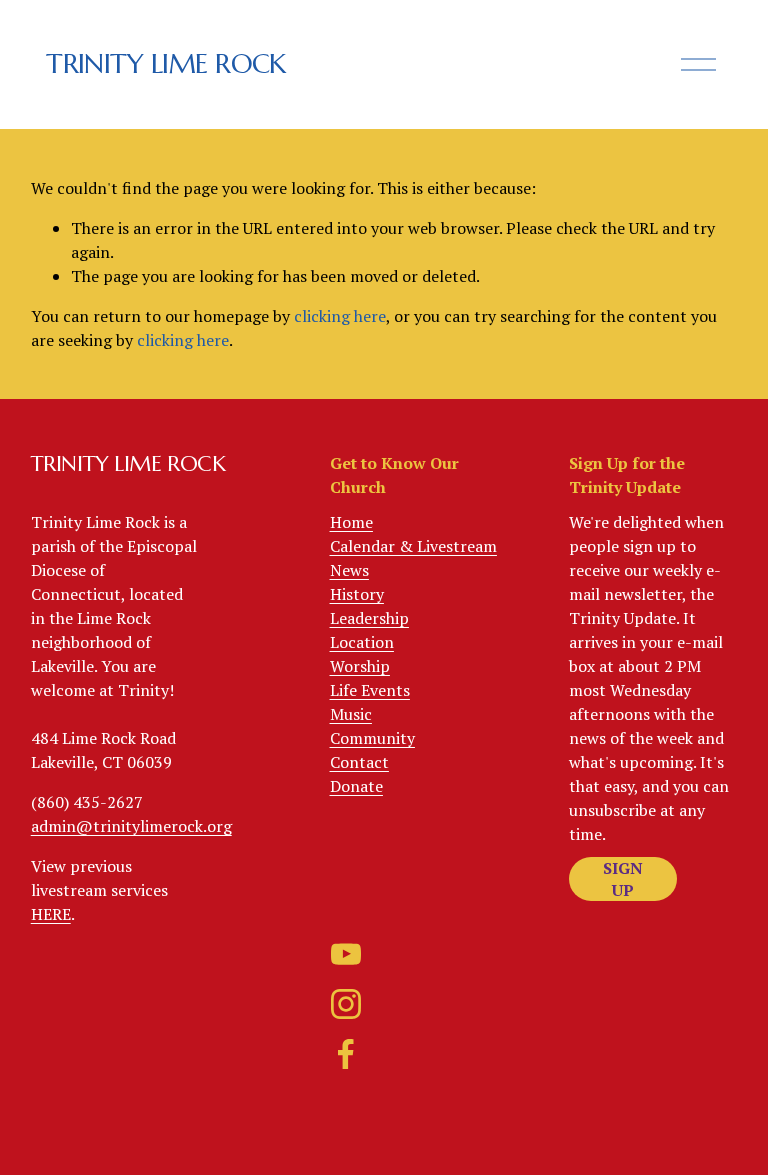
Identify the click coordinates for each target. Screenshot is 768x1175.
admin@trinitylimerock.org (131, 826)
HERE (51, 914)
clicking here (340, 316)
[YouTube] (346, 954)
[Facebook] (346, 1054)
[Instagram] (346, 1004)
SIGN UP (623, 879)
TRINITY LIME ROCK (166, 64)
